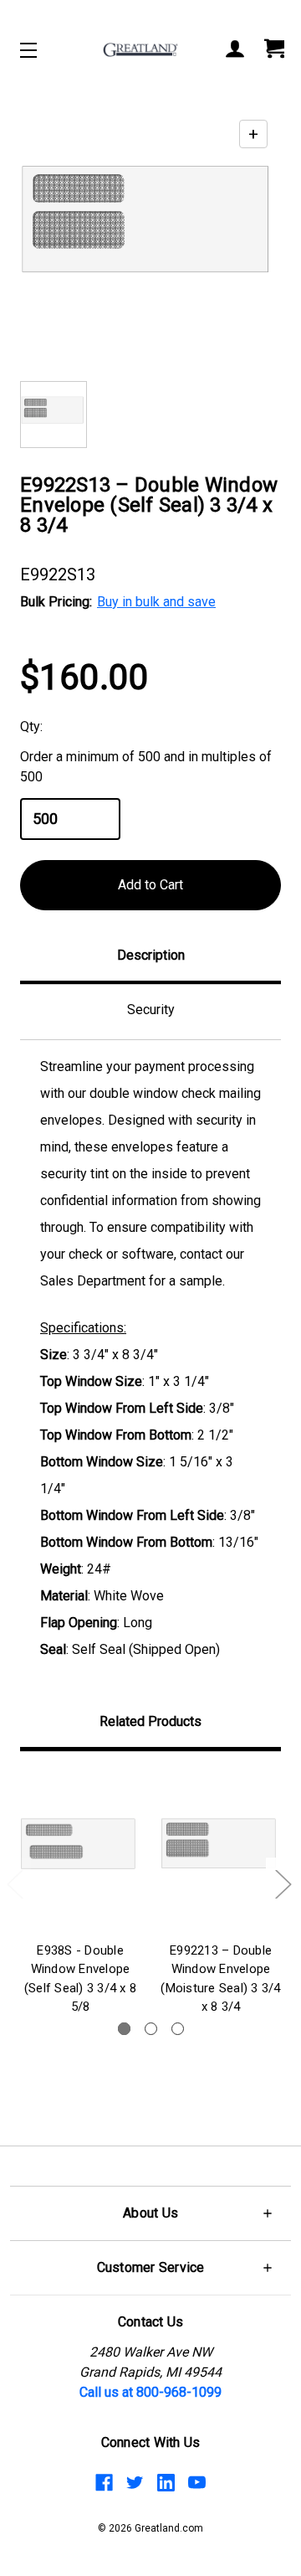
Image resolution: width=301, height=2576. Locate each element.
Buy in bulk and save (156, 602)
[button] (150, 2213)
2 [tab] (151, 2029)
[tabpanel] (80, 1896)
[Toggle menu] (43, 50)
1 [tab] (124, 2029)
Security (151, 1010)
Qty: (31, 726)
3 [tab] (178, 2029)
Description (151, 955)
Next (283, 1883)
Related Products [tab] (150, 1721)
